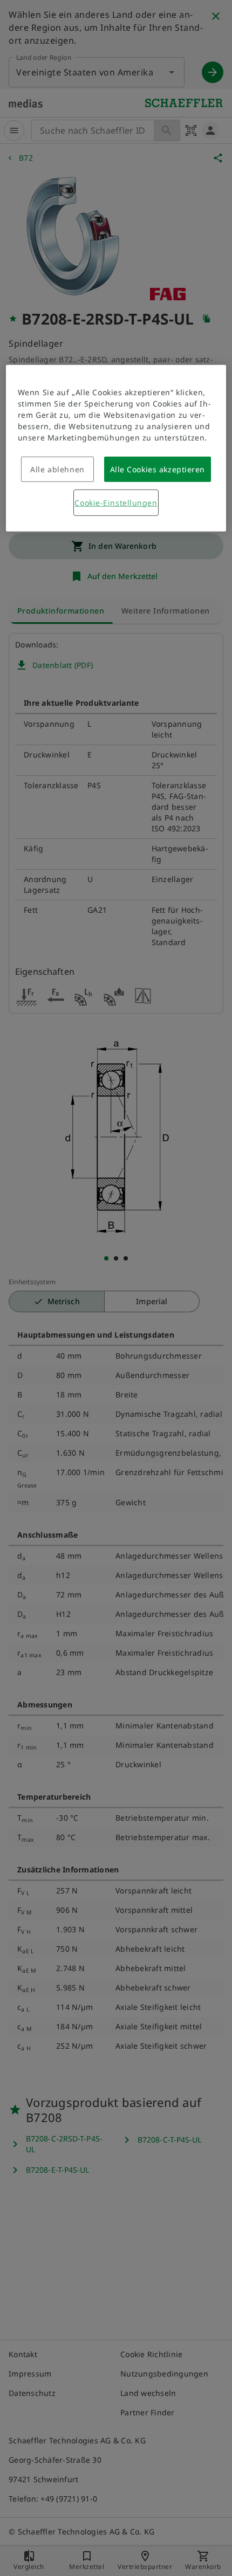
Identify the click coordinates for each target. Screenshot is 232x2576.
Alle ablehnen (57, 469)
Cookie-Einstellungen (116, 503)
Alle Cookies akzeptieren (158, 469)
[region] (116, 448)
